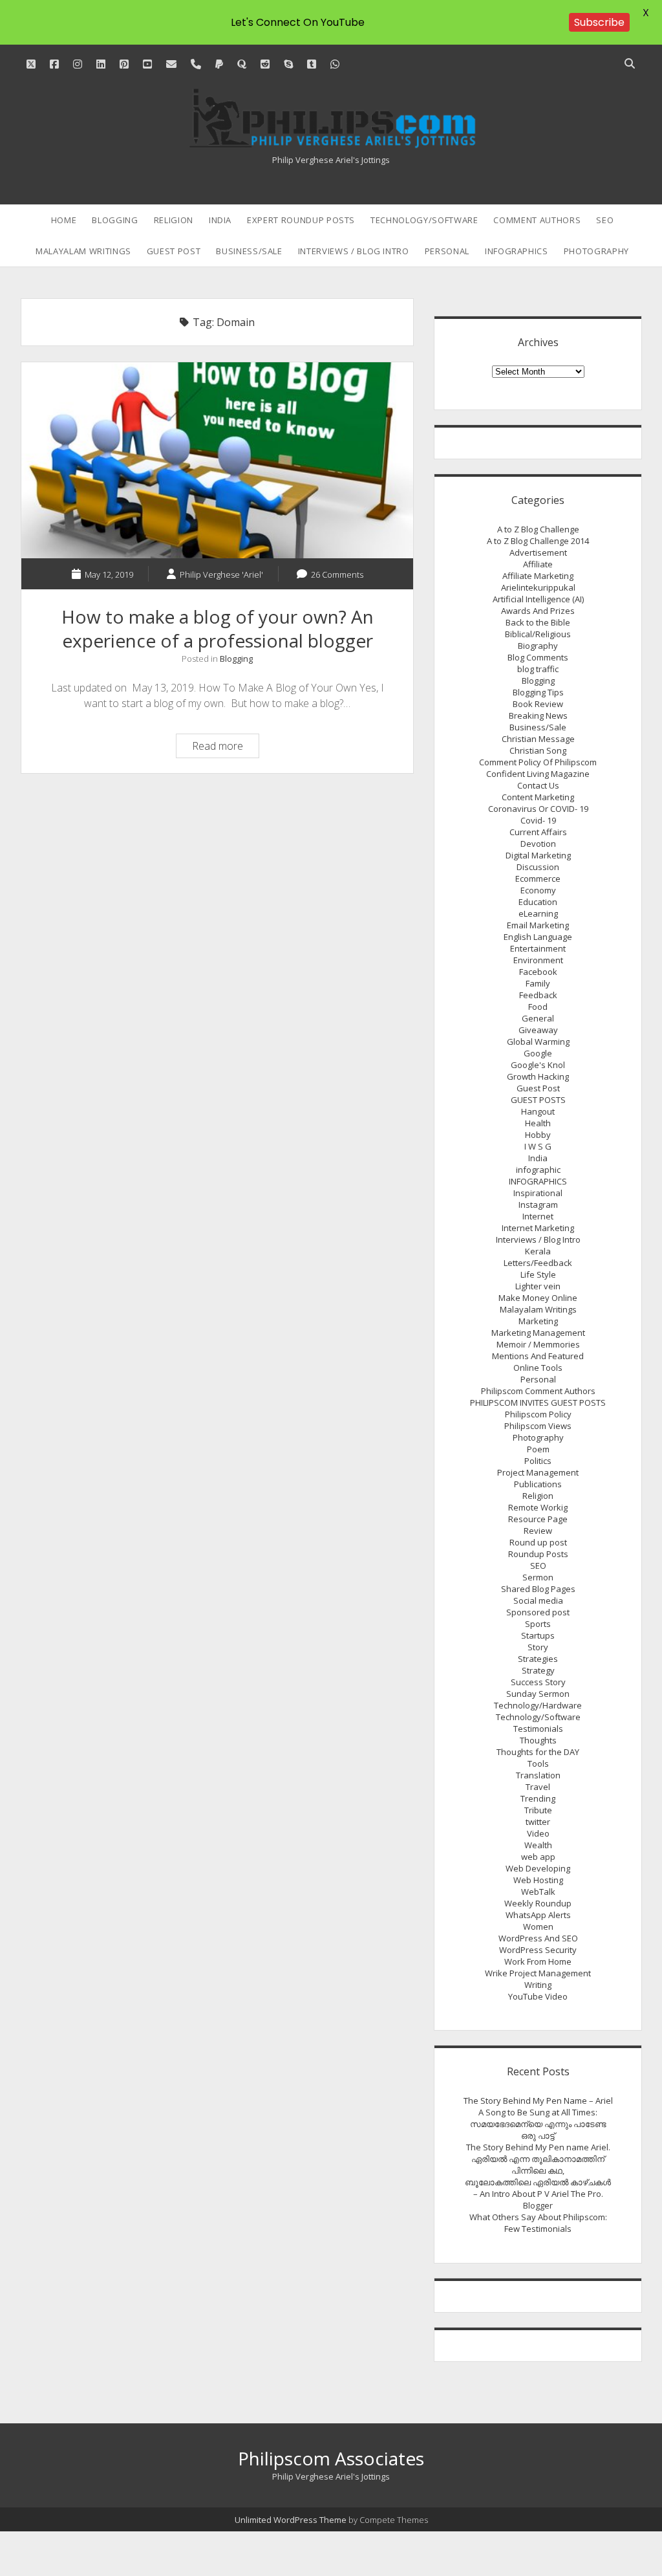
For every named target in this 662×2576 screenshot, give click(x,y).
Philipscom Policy (538, 1414)
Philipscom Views (538, 1426)
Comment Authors (537, 220)
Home (64, 220)
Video (538, 1833)
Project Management (538, 1472)
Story (538, 1647)
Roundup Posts (538, 1554)
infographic (538, 1170)
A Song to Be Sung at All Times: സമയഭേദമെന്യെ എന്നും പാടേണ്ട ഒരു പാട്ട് (538, 2124)
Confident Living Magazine (538, 774)
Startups (538, 1635)
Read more (225, 748)
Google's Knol (538, 1065)
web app (538, 1857)
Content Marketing (538, 797)
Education (538, 902)
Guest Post (174, 251)
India (220, 220)
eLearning (538, 913)
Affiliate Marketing (538, 576)
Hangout (538, 1111)
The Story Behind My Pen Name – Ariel (538, 2101)
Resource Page (538, 1519)
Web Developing (538, 1868)
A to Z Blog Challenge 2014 (538, 541)
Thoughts (538, 1740)
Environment (538, 960)
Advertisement (538, 552)
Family (538, 983)
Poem (538, 1449)
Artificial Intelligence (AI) (538, 599)
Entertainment (538, 948)
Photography (596, 251)
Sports (538, 1624)
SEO (605, 220)
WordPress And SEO (538, 1938)
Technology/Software (424, 220)
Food (538, 1007)
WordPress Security (538, 1950)
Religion (174, 220)
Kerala (538, 1251)
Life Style (538, 1274)
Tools (538, 1763)
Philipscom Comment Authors (538, 1391)
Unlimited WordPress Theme (291, 2520)
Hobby (538, 1135)
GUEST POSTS (538, 1100)
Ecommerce (538, 879)
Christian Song (538, 750)
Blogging (115, 220)
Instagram (538, 1205)
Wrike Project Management (538, 1973)
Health (538, 1123)
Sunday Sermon (538, 1694)
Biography (538, 646)
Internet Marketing (538, 1228)
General (538, 1018)
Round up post (538, 1542)
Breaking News (538, 715)
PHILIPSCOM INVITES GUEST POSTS (538, 1403)
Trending (538, 1798)
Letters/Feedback (538, 1263)
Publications (538, 1484)
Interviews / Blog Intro (354, 251)
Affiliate (538, 564)
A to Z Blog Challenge (538, 529)
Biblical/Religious (538, 634)
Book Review (538, 704)
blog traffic (538, 669)
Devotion (538, 844)
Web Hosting (538, 1880)
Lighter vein (538, 1286)
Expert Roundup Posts (301, 220)
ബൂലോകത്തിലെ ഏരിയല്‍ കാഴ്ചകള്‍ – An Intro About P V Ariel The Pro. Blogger (538, 2194)
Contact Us (538, 785)
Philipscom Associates (331, 2458)
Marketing (538, 1321)
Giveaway (538, 1030)
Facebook (538, 972)
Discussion (538, 867)
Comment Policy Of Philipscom (538, 762)
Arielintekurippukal (538, 587)
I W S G (538, 1146)
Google (538, 1053)
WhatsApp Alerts (538, 1915)
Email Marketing (538, 925)
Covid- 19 (538, 820)
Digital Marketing (538, 855)
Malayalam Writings (83, 251)
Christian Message (538, 739)
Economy (538, 890)
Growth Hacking (538, 1076)
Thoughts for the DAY (538, 1752)
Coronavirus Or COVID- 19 (538, 809)
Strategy (538, 1670)
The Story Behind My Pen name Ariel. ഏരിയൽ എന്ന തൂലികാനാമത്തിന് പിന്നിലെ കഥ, (538, 2159)
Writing (538, 1985)
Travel (538, 1787)
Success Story (538, 1682)
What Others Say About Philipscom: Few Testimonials (538, 2223)
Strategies (538, 1659)
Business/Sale (249, 251)
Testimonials (538, 1729)
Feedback (538, 995)
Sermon (538, 1577)
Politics (538, 1461)
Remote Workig (538, 1507)
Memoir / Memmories (538, 1344)
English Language (538, 937)
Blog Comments (538, 657)
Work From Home (538, 1961)
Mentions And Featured (538, 1356)
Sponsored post (538, 1612)
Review (538, 1531)
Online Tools (538, 1368)
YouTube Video (538, 1996)
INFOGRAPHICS (517, 251)
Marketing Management (538, 1333)
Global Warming (538, 1042)
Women (538, 1927)
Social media (538, 1600)
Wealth (538, 1845)
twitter (538, 1822)
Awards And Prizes (538, 611)
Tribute (538, 1810)
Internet (538, 1216)
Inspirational (538, 1193)
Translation (538, 1775)
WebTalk (538, 1892)
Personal (447, 251)
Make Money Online (538, 1298)
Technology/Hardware (538, 1705)
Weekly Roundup (538, 1903)
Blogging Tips (538, 692)
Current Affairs (538, 832)
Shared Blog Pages (538, 1589)
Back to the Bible (538, 622)
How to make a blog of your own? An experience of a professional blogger (217, 460)
